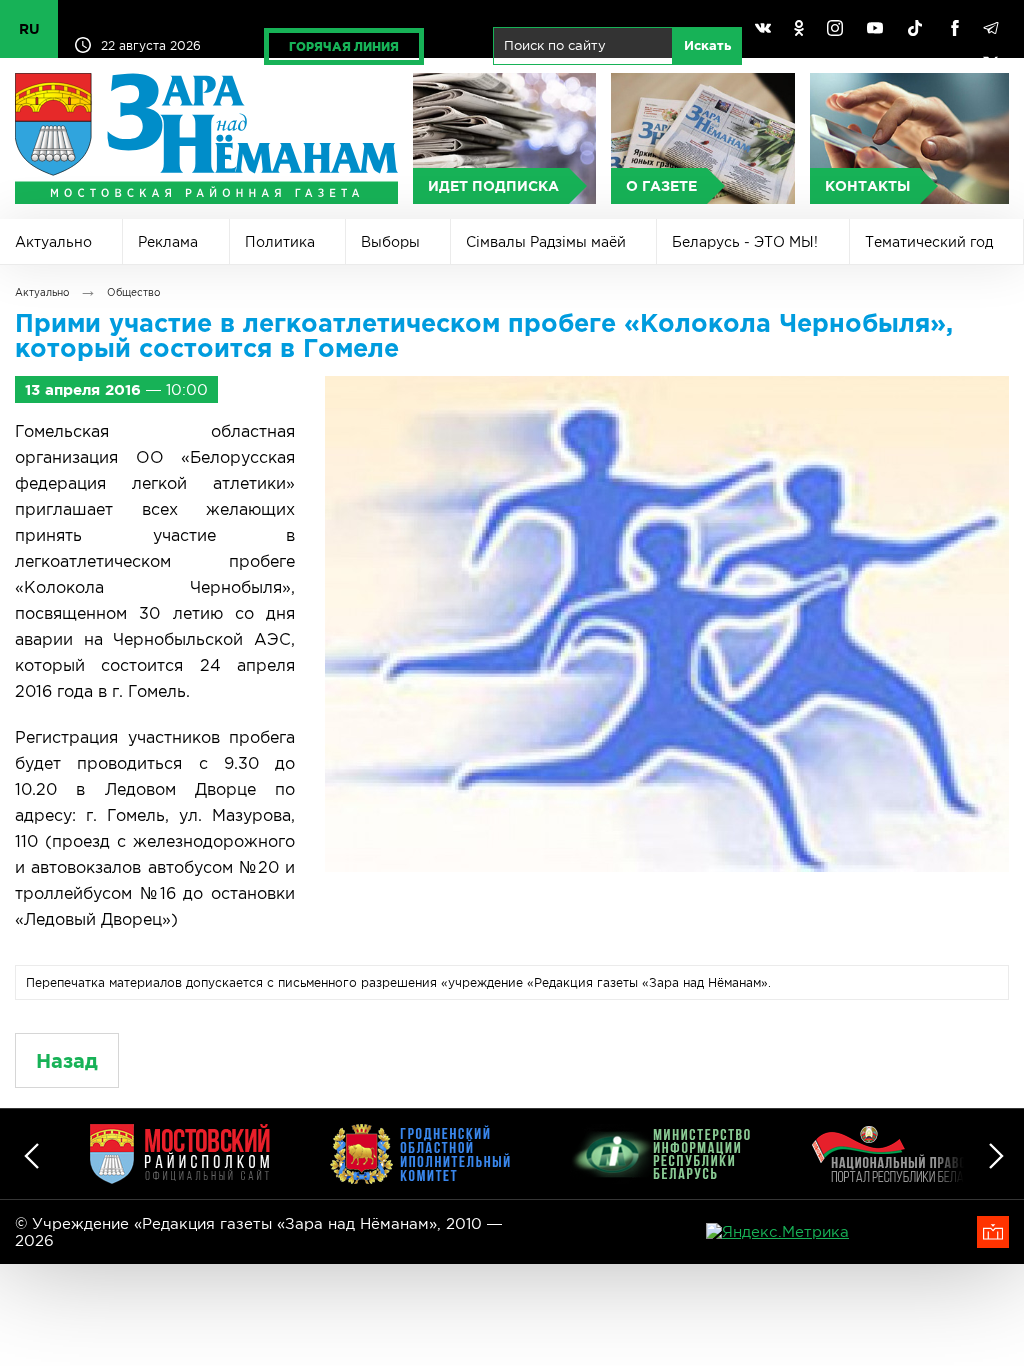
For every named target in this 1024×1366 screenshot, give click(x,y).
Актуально (53, 242)
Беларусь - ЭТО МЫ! (745, 242)
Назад (67, 1060)
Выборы (390, 242)
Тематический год (929, 242)
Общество (133, 292)
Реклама (168, 242)
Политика (280, 242)
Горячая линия (344, 46)
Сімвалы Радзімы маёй (546, 242)
